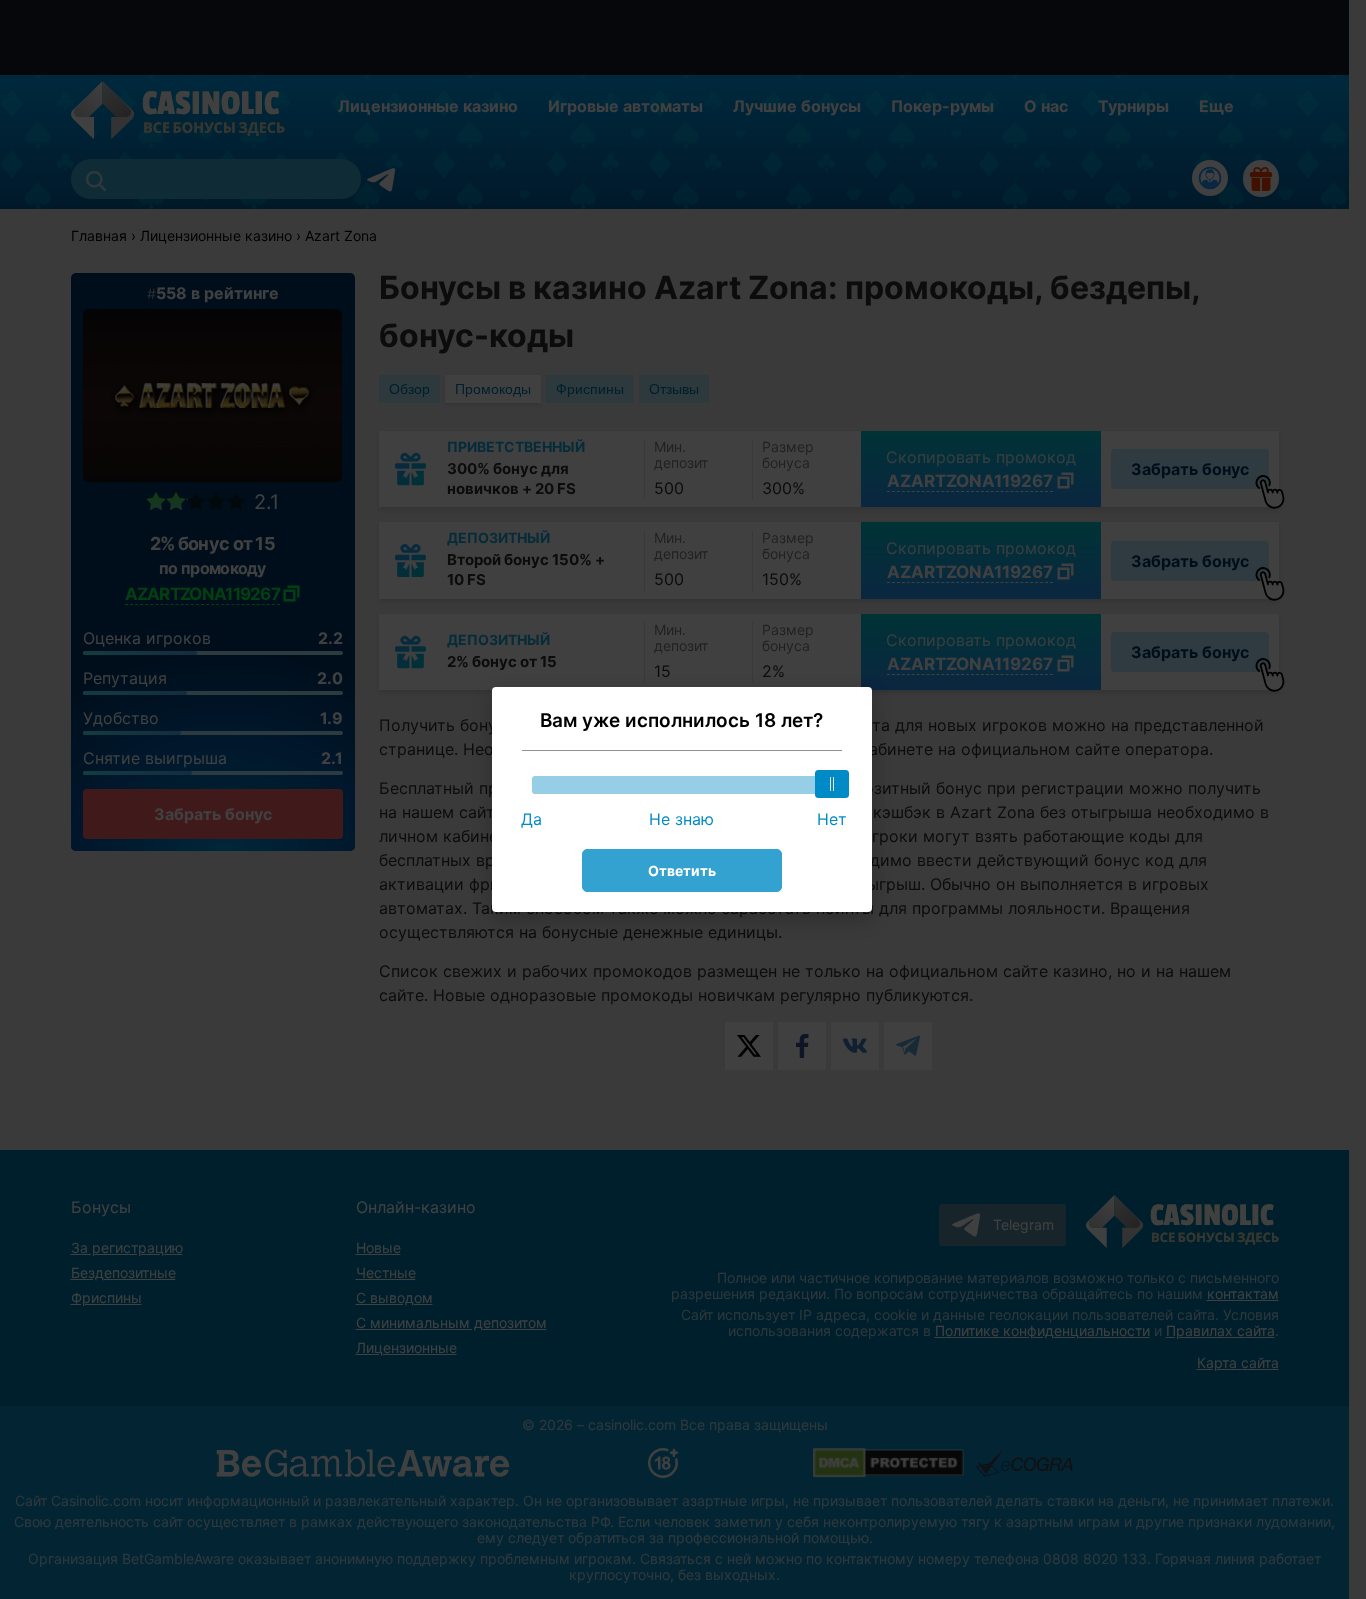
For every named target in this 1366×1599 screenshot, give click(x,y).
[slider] (832, 784)
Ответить (682, 870)
